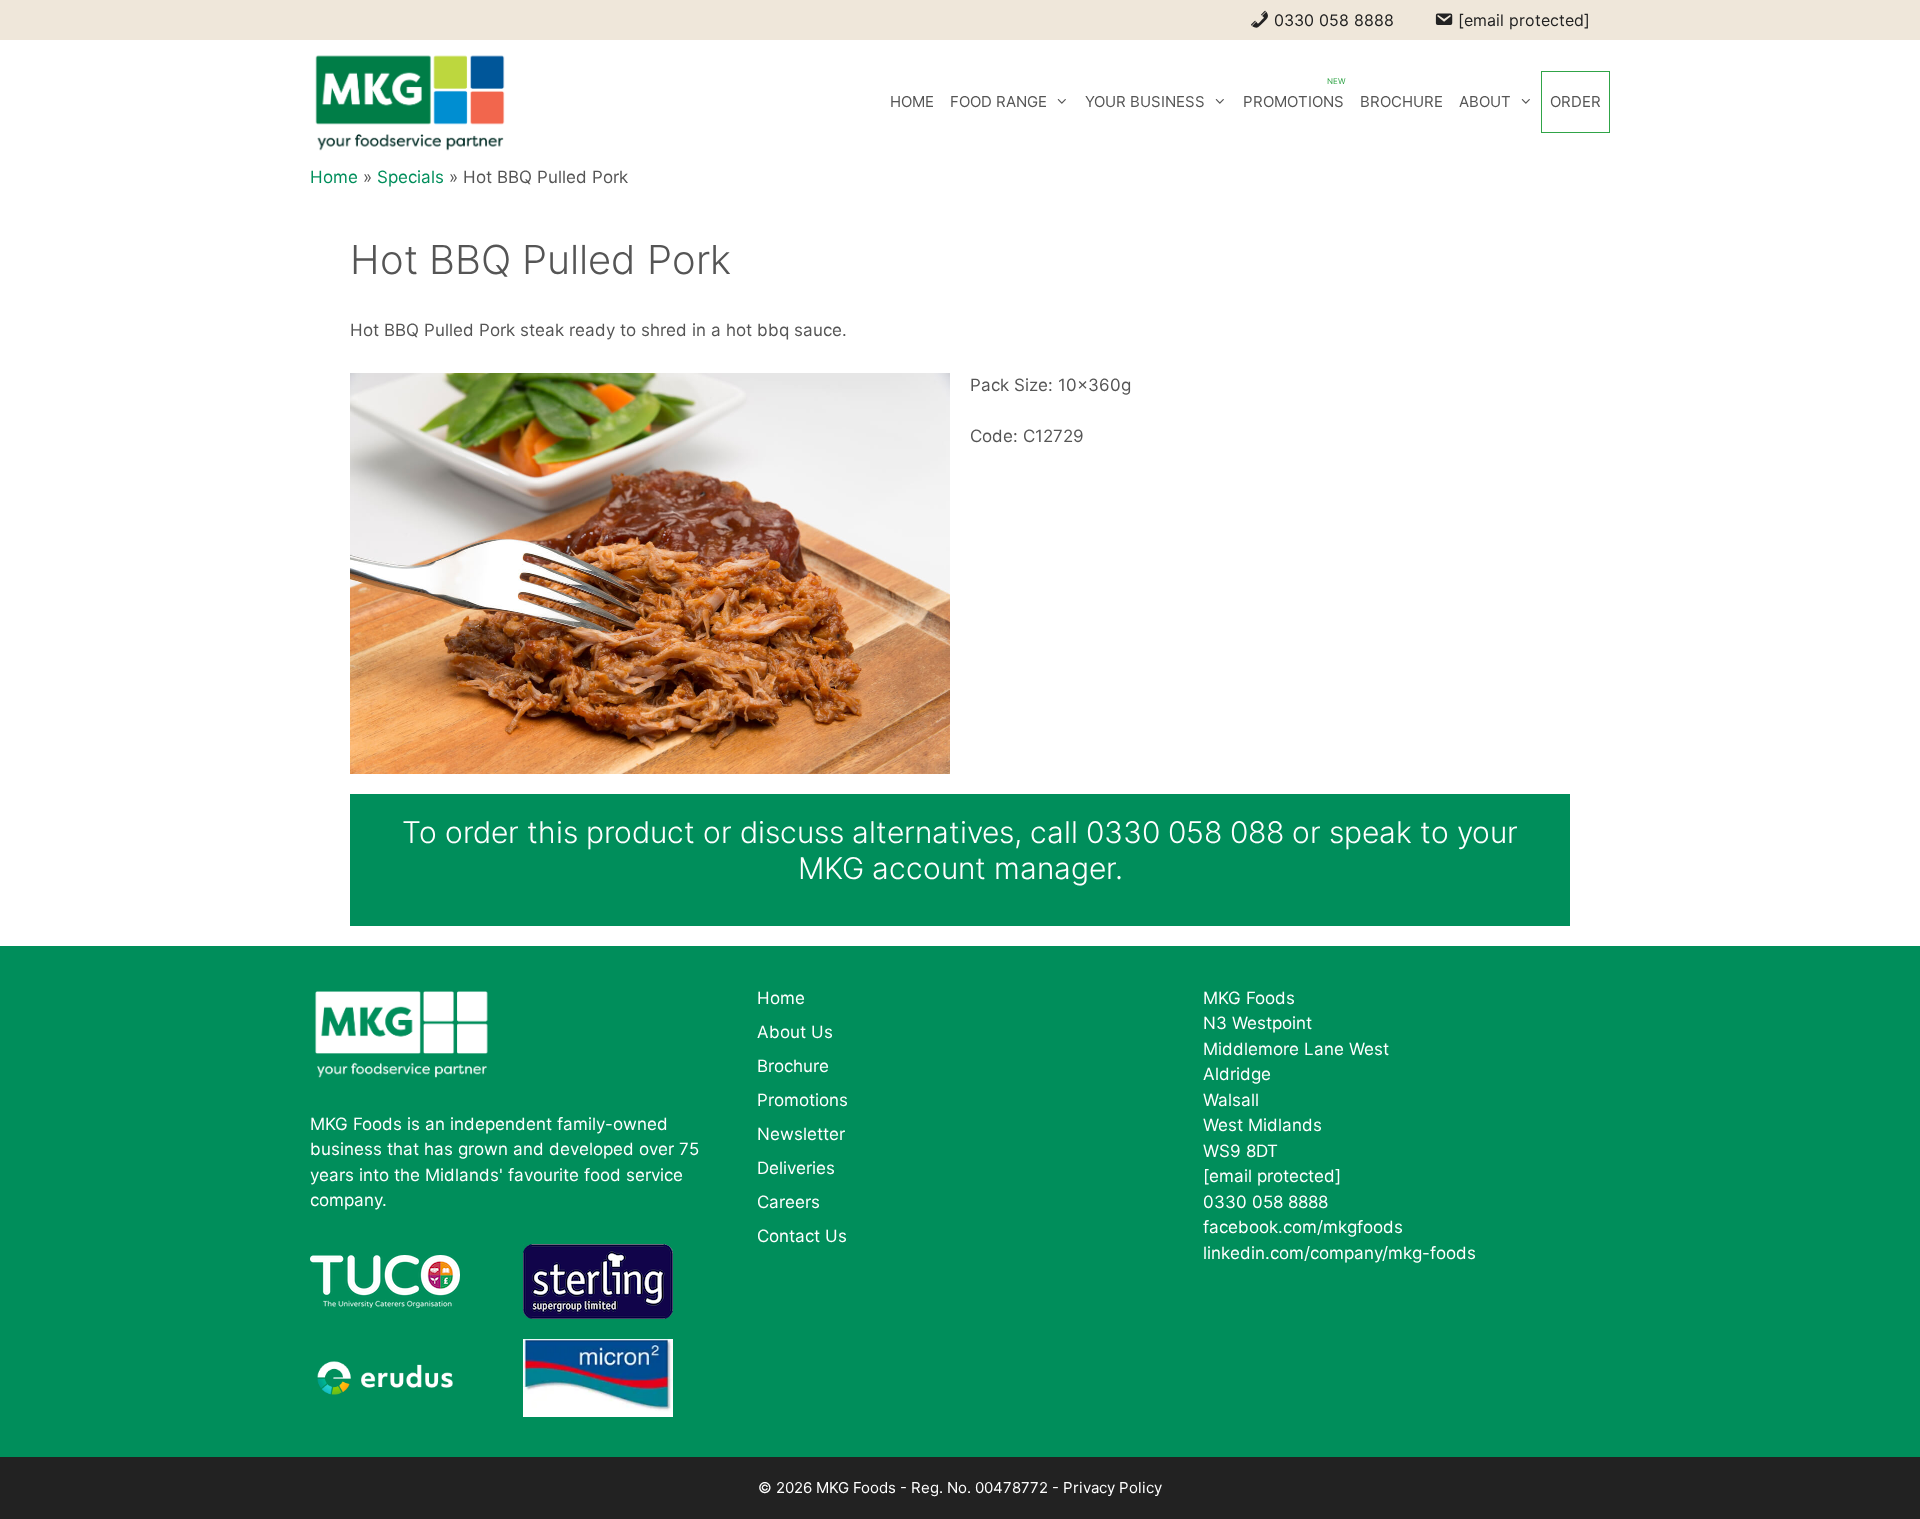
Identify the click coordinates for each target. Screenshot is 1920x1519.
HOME (912, 101)
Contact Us (802, 1236)
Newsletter (801, 1134)
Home (334, 177)
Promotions (802, 1100)
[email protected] (1272, 1176)
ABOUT (1485, 101)
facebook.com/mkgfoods (1303, 1227)
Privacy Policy (1112, 1487)
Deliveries (796, 1168)
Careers (788, 1202)
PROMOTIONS (1293, 101)
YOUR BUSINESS (1145, 101)
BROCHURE (1401, 101)
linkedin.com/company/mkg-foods (1339, 1253)
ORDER (1575, 101)
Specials (410, 177)
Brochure (793, 1066)
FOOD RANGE (998, 101)
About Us (795, 1032)
